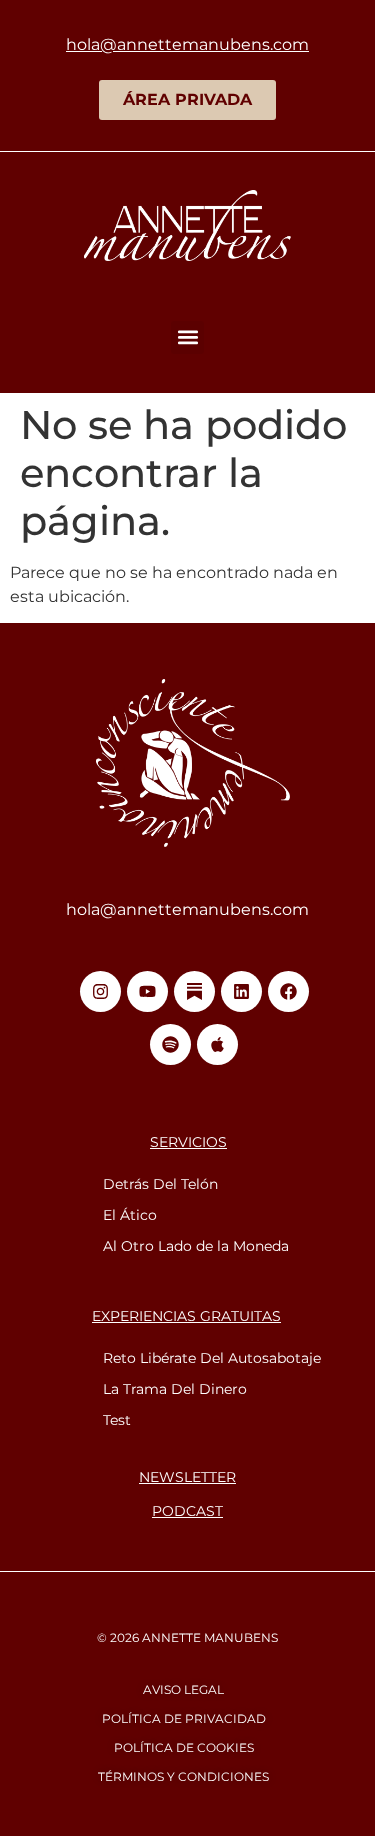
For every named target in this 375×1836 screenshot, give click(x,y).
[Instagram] (100, 991)
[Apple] (217, 1044)
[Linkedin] (241, 991)
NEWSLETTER (187, 1477)
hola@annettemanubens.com (187, 909)
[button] (187, 337)
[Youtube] (147, 991)
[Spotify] (170, 1044)
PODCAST (187, 1511)
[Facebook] (288, 991)
